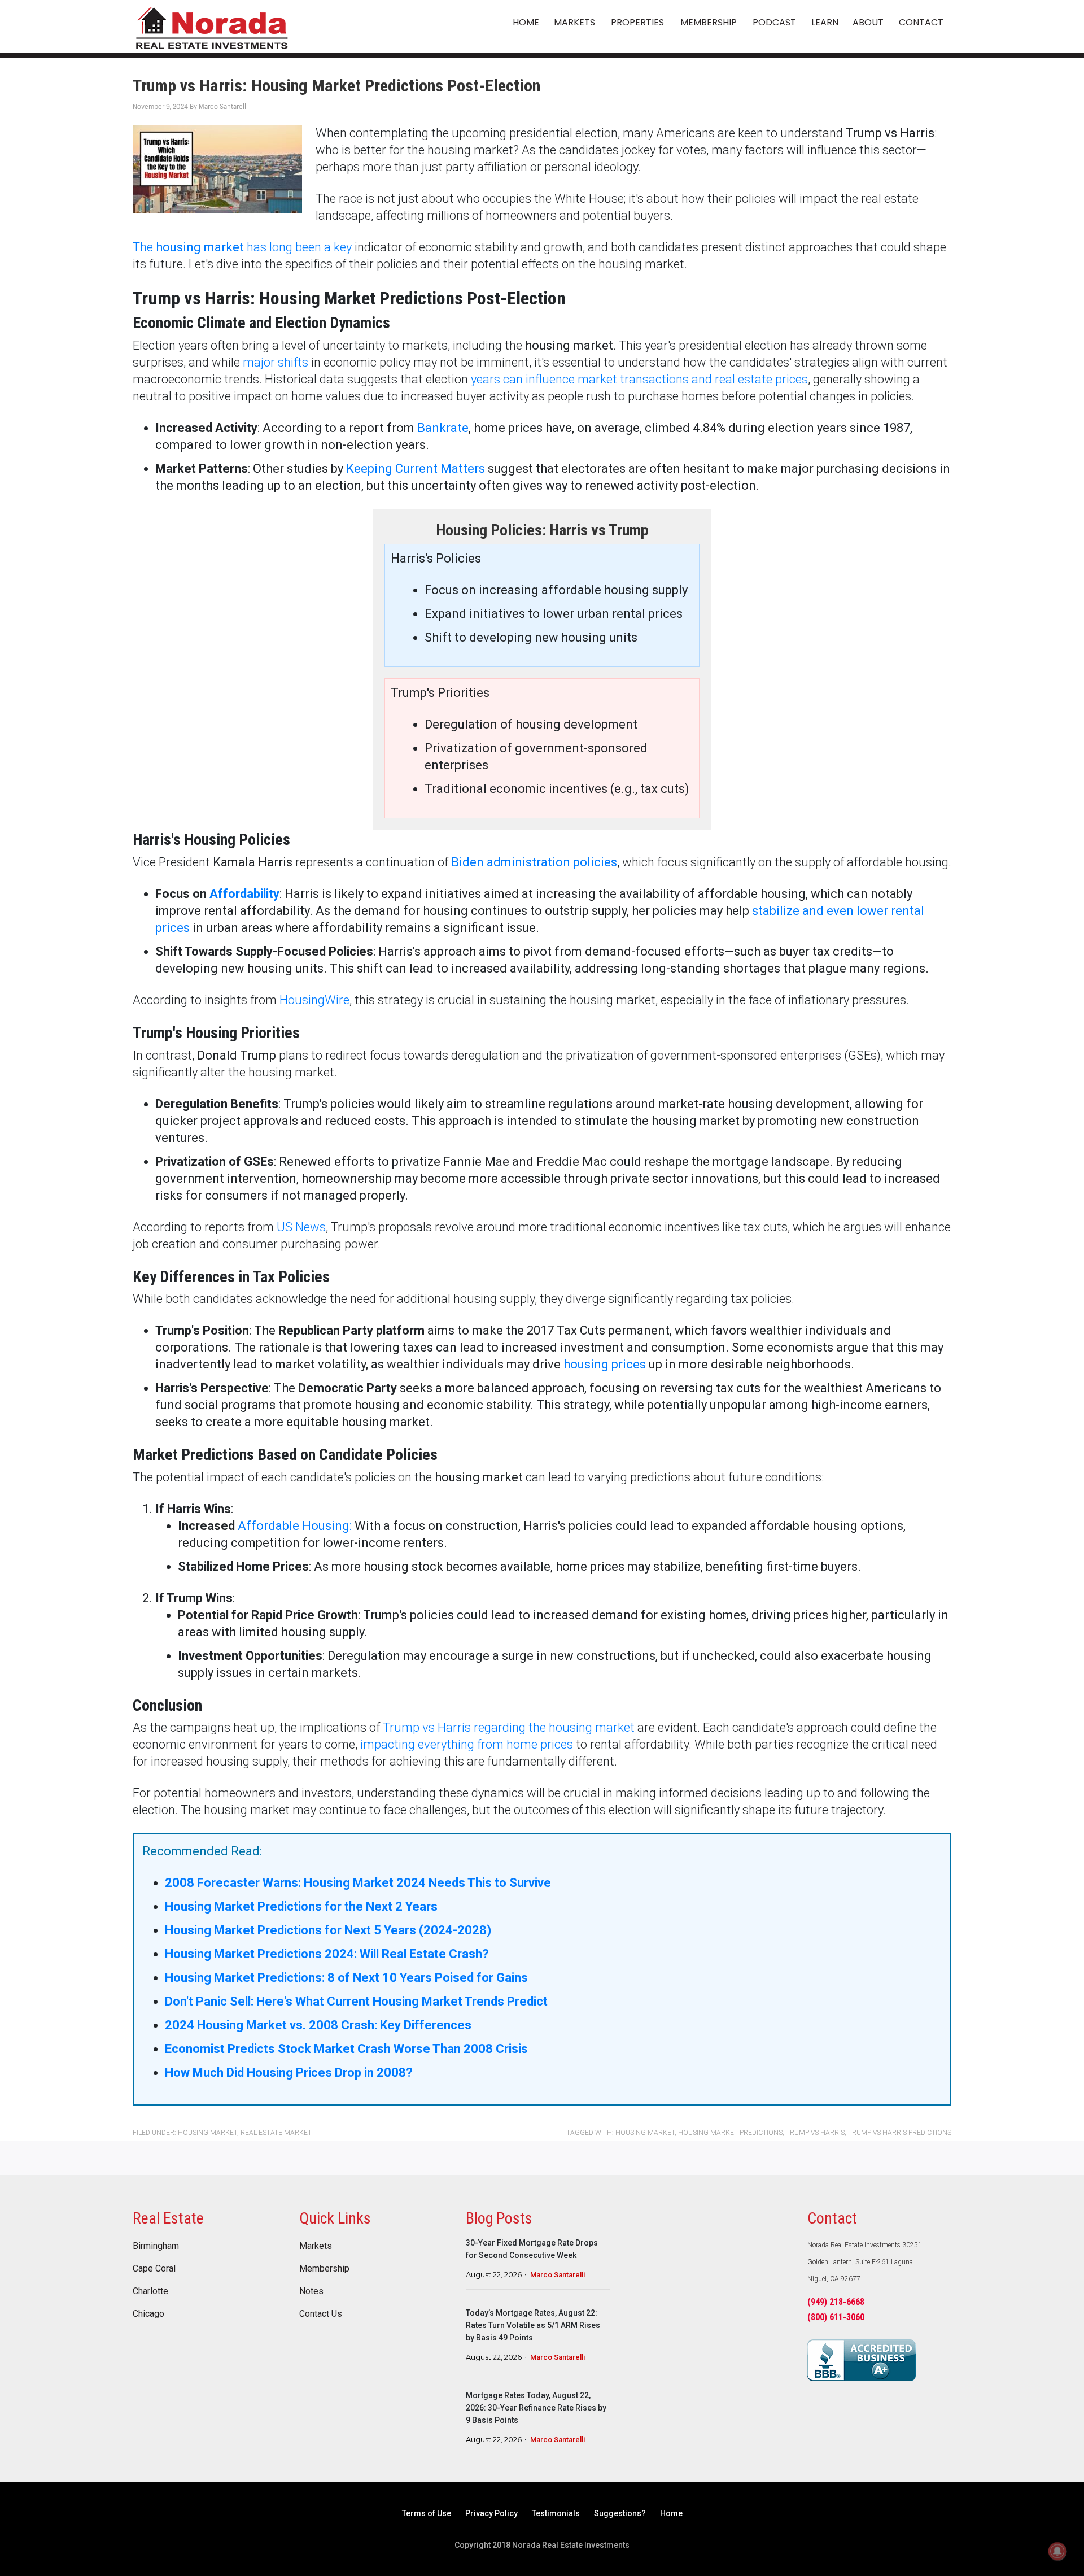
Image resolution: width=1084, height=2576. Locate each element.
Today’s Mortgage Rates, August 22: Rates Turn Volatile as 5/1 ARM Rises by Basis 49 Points (533, 2325)
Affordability (244, 894)
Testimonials (556, 2513)
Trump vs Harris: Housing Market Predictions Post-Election (336, 86)
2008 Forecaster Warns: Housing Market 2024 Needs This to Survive (358, 1883)
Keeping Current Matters (416, 468)
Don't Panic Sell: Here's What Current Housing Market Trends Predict (356, 2001)
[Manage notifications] (1057, 2551)
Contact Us (321, 2314)
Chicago (148, 2314)
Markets (316, 2246)
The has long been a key (242, 247)
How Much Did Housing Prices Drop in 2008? (289, 2072)
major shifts (276, 362)
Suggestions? (620, 2513)
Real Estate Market (276, 2133)
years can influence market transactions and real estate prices (639, 379)
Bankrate (443, 428)
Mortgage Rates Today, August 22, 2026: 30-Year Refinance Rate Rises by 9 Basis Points (536, 2408)
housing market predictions (730, 2133)
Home (671, 2513)
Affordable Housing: (295, 1526)
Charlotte (150, 2291)
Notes (311, 2291)
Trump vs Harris (815, 2133)
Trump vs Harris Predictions (900, 2133)
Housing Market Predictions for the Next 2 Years (301, 1906)
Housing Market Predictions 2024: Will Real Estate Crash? (327, 1954)
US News (301, 1227)
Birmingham (156, 2246)
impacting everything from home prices (467, 1744)
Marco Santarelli (558, 2275)
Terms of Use (427, 2513)
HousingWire (314, 1000)
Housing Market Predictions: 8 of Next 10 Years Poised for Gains (346, 1978)
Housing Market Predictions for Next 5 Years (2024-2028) (328, 1930)
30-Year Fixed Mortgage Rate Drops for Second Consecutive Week (532, 2249)
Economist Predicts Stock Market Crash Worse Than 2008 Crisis (346, 2049)
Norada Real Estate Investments (212, 26)
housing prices (605, 1364)
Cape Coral (154, 2269)
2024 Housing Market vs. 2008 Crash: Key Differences (318, 2025)
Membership (324, 2269)
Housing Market (207, 2133)
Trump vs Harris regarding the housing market (509, 1727)
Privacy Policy (491, 2513)
